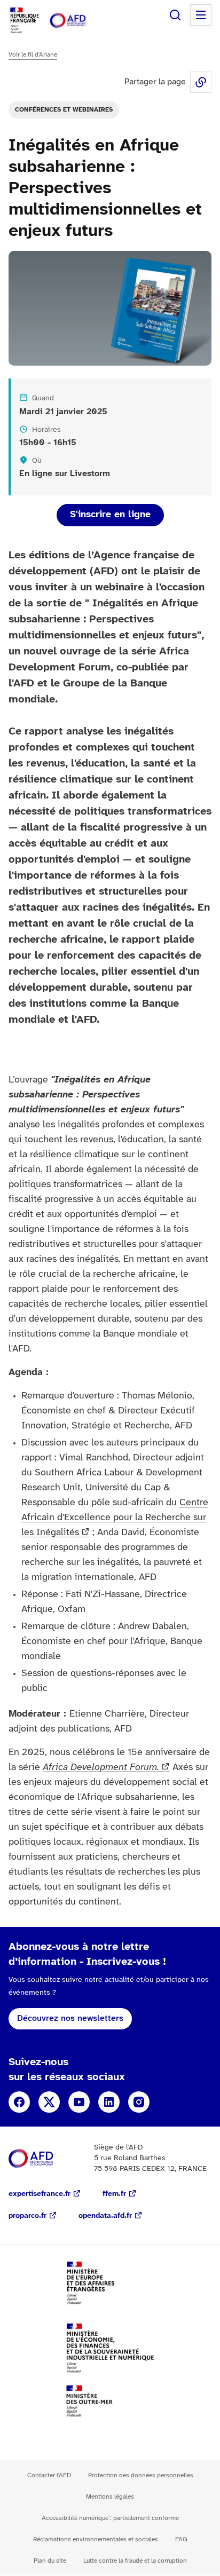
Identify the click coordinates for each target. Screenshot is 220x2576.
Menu (201, 15)
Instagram (139, 2102)
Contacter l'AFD (49, 2475)
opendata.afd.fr (105, 2216)
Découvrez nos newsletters (70, 2018)
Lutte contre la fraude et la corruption (135, 2561)
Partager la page (201, 82)
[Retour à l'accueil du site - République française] (79, 21)
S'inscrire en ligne (110, 515)
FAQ (181, 2539)
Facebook (19, 2102)
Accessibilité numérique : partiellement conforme (110, 2518)
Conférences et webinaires (64, 110)
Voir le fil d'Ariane (33, 55)
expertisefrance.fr (40, 2194)
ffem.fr (114, 2194)
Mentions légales (110, 2497)
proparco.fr (27, 2216)
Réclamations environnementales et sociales (96, 2539)
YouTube (79, 2102)
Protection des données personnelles (141, 2475)
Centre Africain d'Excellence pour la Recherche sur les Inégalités (115, 1518)
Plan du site (50, 2561)
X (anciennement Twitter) (49, 2102)
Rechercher (175, 15)
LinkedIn (109, 2102)
